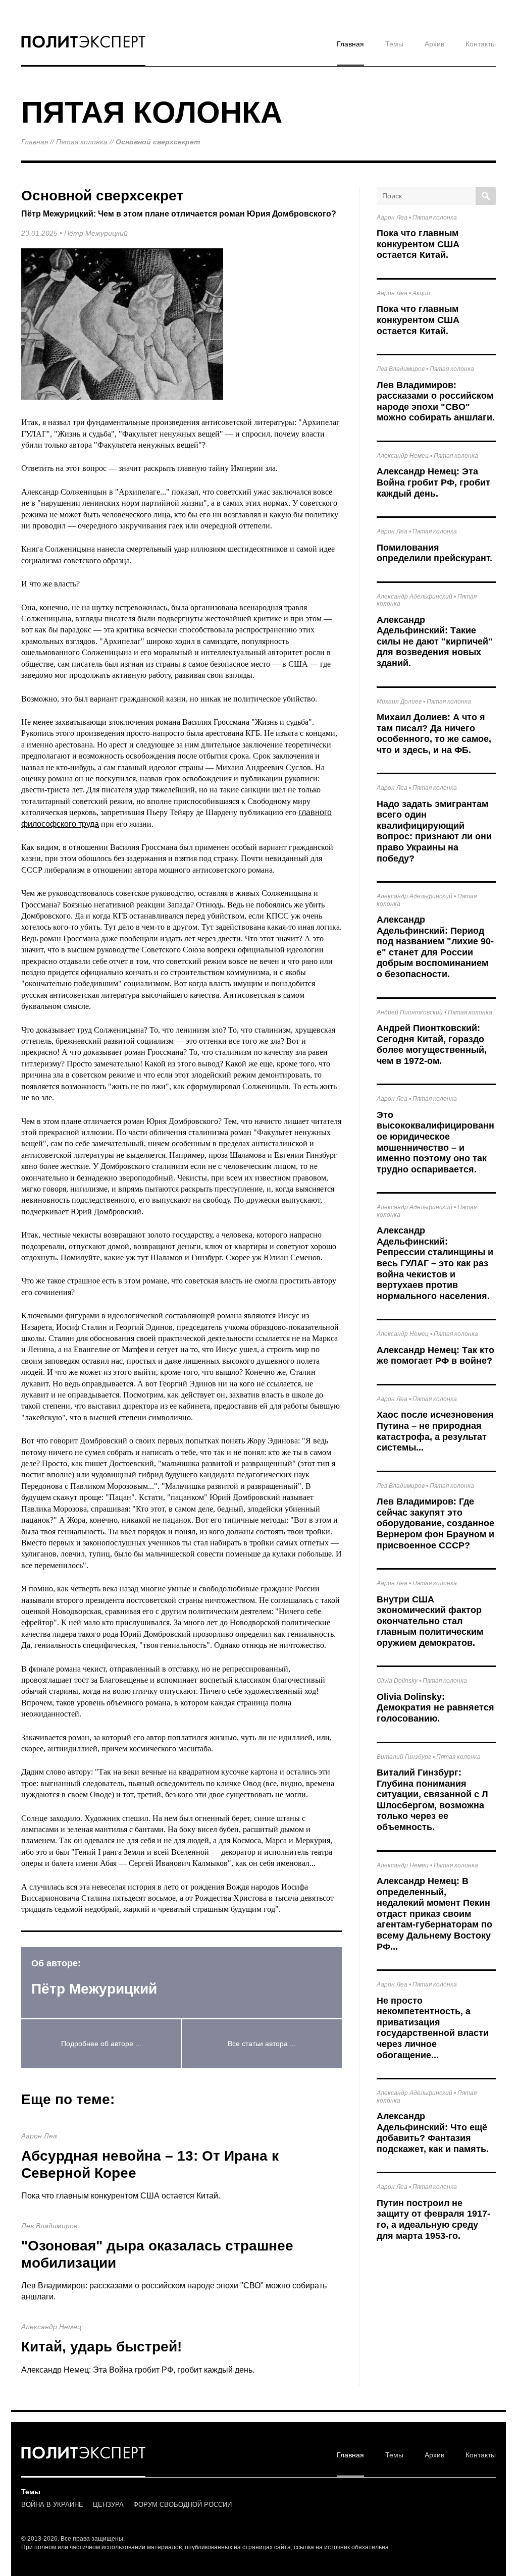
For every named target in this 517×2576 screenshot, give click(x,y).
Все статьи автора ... (262, 2044)
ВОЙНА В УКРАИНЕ (52, 2505)
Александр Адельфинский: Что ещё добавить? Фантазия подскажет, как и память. (433, 2133)
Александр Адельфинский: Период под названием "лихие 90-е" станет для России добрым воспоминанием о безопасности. (435, 947)
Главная (350, 44)
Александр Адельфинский (415, 597)
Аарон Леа (39, 2136)
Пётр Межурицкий (96, 233)
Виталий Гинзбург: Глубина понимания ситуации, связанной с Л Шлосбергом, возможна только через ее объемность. (432, 1800)
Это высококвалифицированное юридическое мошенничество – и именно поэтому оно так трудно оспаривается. (435, 1142)
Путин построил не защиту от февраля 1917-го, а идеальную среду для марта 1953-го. (433, 2219)
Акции (421, 293)
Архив (434, 44)
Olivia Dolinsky (397, 1681)
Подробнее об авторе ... (101, 2044)
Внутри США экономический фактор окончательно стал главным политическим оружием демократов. (430, 1621)
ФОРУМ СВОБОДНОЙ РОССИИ (183, 2505)
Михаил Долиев (399, 702)
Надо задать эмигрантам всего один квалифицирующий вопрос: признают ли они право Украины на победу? (434, 831)
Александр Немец (51, 2327)
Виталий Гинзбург (404, 1757)
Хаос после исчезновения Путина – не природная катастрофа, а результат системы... (435, 1431)
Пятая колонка (82, 142)
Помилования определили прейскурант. (434, 553)
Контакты (481, 44)
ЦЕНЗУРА (108, 2505)
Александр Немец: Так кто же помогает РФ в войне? (435, 1356)
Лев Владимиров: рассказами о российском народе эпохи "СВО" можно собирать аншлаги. (436, 401)
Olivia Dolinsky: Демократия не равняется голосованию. (435, 1708)
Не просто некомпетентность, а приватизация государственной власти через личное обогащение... (433, 2028)
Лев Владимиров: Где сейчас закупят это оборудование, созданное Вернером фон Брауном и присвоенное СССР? (435, 1523)
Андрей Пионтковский (410, 1012)
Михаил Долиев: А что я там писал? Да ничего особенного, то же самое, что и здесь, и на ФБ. (434, 734)
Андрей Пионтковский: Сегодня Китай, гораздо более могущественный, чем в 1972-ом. (432, 1044)
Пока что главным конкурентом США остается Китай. (121, 2196)
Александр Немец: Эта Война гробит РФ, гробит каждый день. (138, 2370)
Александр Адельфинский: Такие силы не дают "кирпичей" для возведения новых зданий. (435, 641)
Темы (394, 44)
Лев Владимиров (49, 2226)
